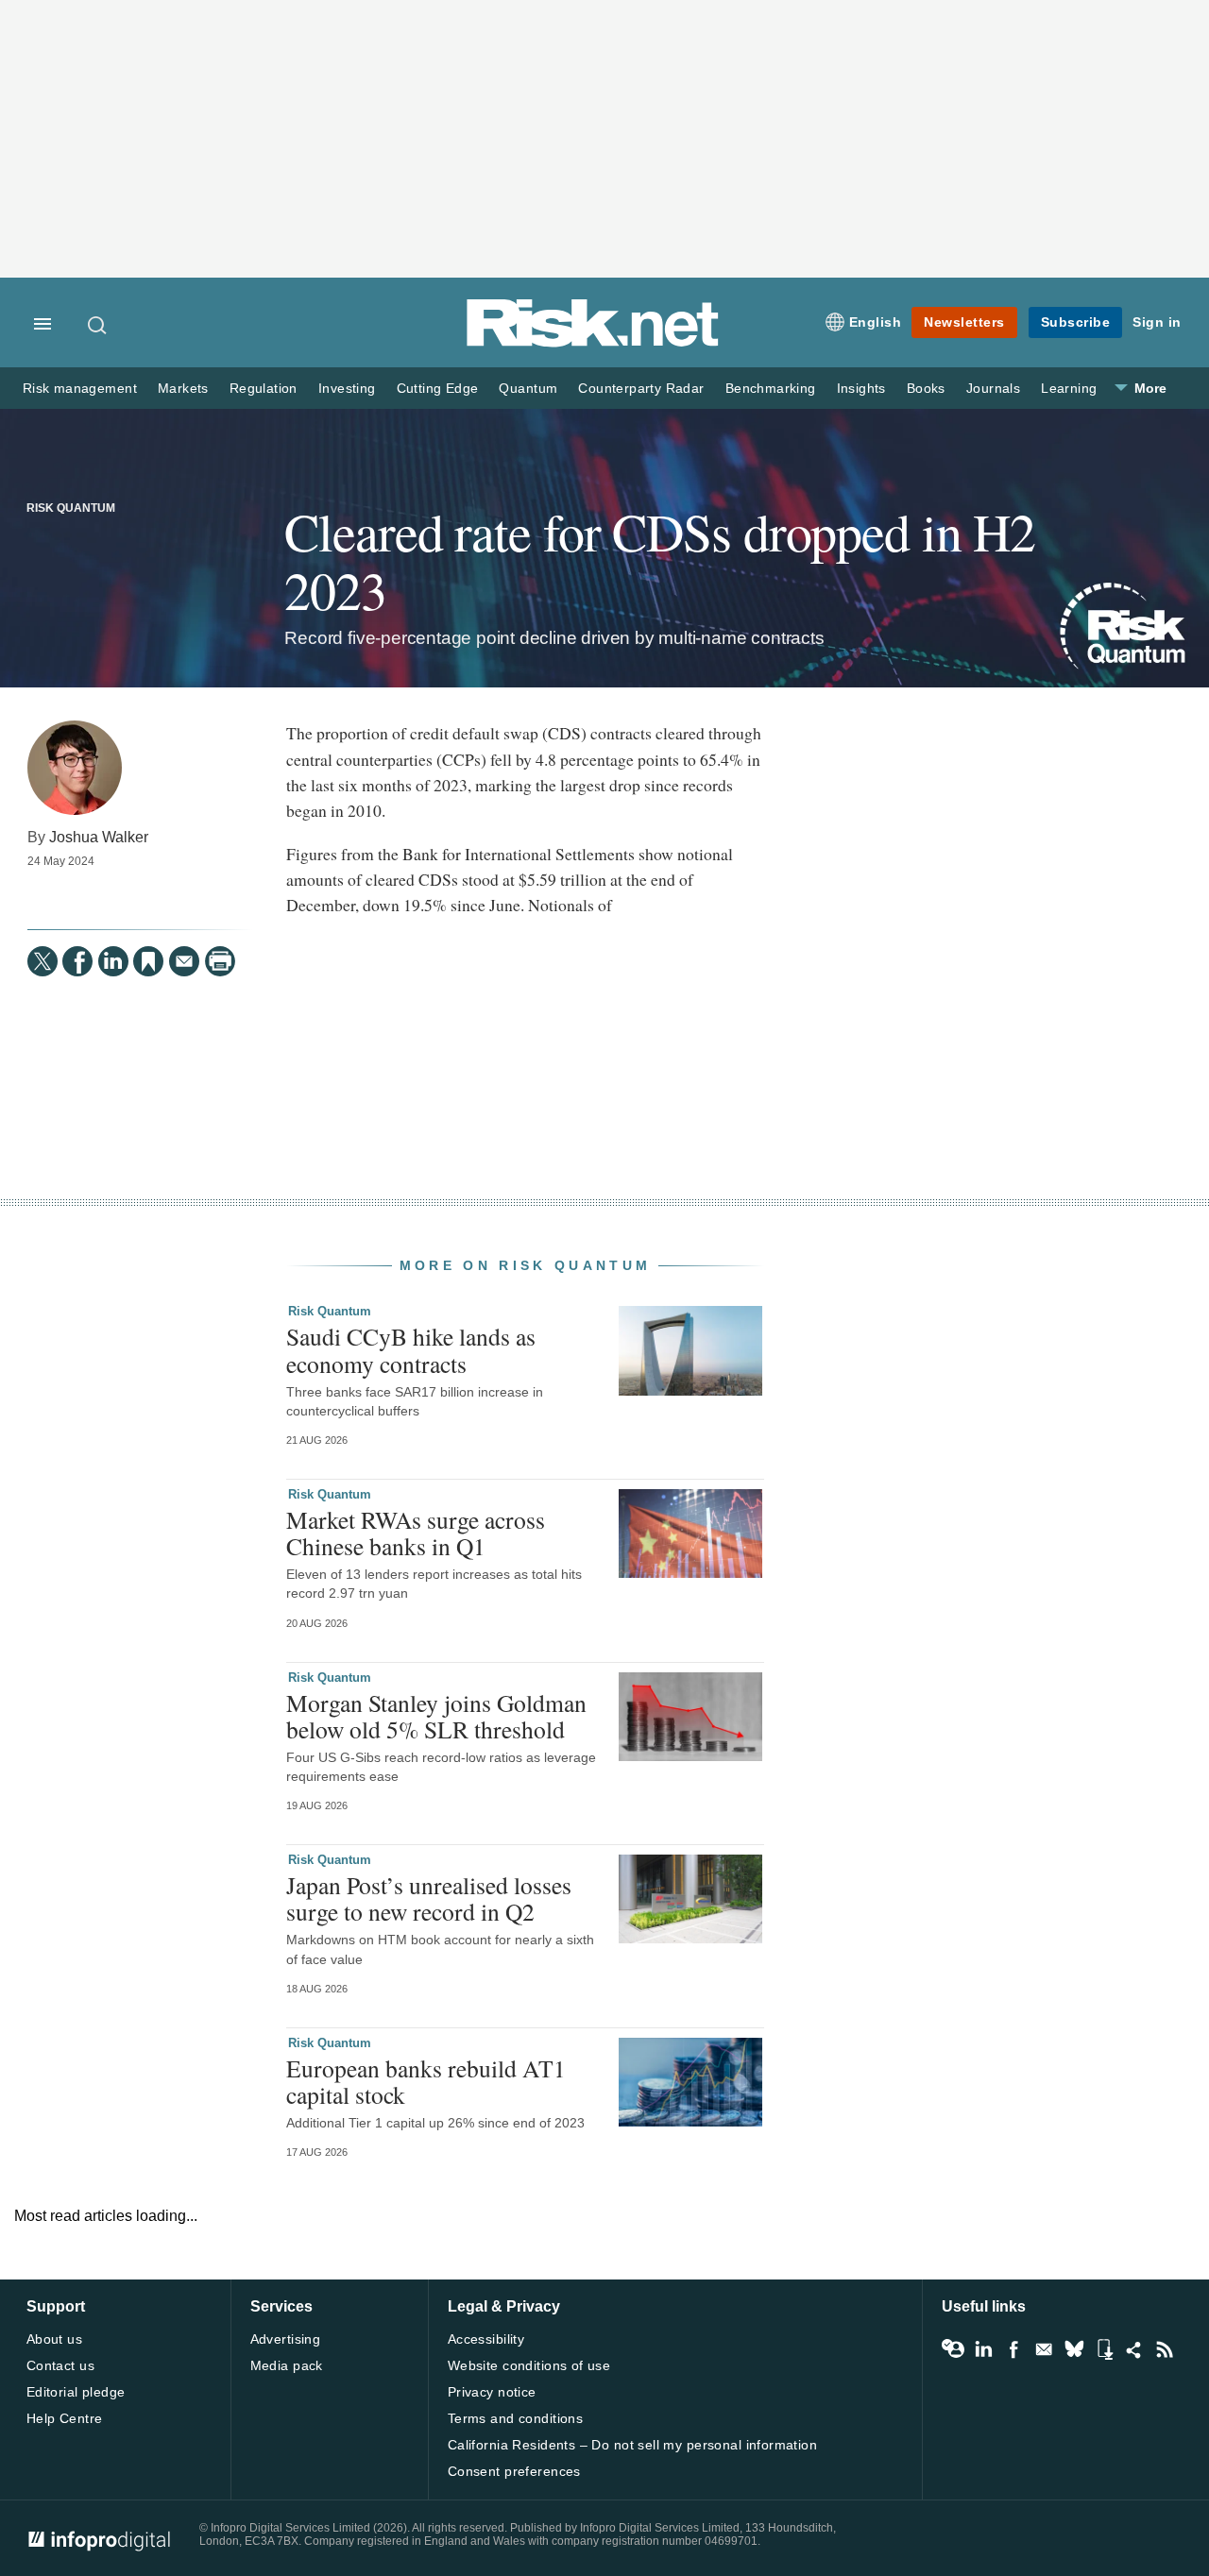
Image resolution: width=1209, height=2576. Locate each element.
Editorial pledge (76, 2392)
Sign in (1157, 322)
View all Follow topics (953, 2349)
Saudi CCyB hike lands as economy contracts (411, 1349)
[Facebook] (77, 961)
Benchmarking (771, 389)
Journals (993, 389)
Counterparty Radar (641, 389)
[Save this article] (148, 961)
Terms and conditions (515, 2418)
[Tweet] (43, 961)
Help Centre (65, 2418)
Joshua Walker (99, 837)
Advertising (286, 2339)
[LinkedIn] (113, 961)
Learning (1069, 389)
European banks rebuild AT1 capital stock (426, 2081)
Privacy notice (492, 2392)
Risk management (80, 389)
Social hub (1134, 2349)
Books (926, 389)
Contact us (60, 2365)
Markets (183, 389)
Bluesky (1074, 2349)
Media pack (287, 2365)
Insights (861, 389)
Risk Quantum (71, 508)
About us (54, 2339)
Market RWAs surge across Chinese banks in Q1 (416, 1533)
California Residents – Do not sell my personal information (632, 2445)
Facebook (1013, 2349)
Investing (347, 389)
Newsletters (964, 322)
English (876, 322)
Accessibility (486, 2339)
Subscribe (1076, 322)
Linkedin (983, 2349)
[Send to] (184, 961)
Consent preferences (514, 2471)
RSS (1165, 2349)
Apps (1104, 2349)
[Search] (98, 325)
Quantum (528, 389)
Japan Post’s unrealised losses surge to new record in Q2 (429, 1898)
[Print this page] (220, 961)
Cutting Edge (438, 389)
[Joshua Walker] (75, 768)
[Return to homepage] (593, 343)
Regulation (264, 389)
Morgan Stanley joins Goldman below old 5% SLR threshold (436, 1716)
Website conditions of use (529, 2365)
